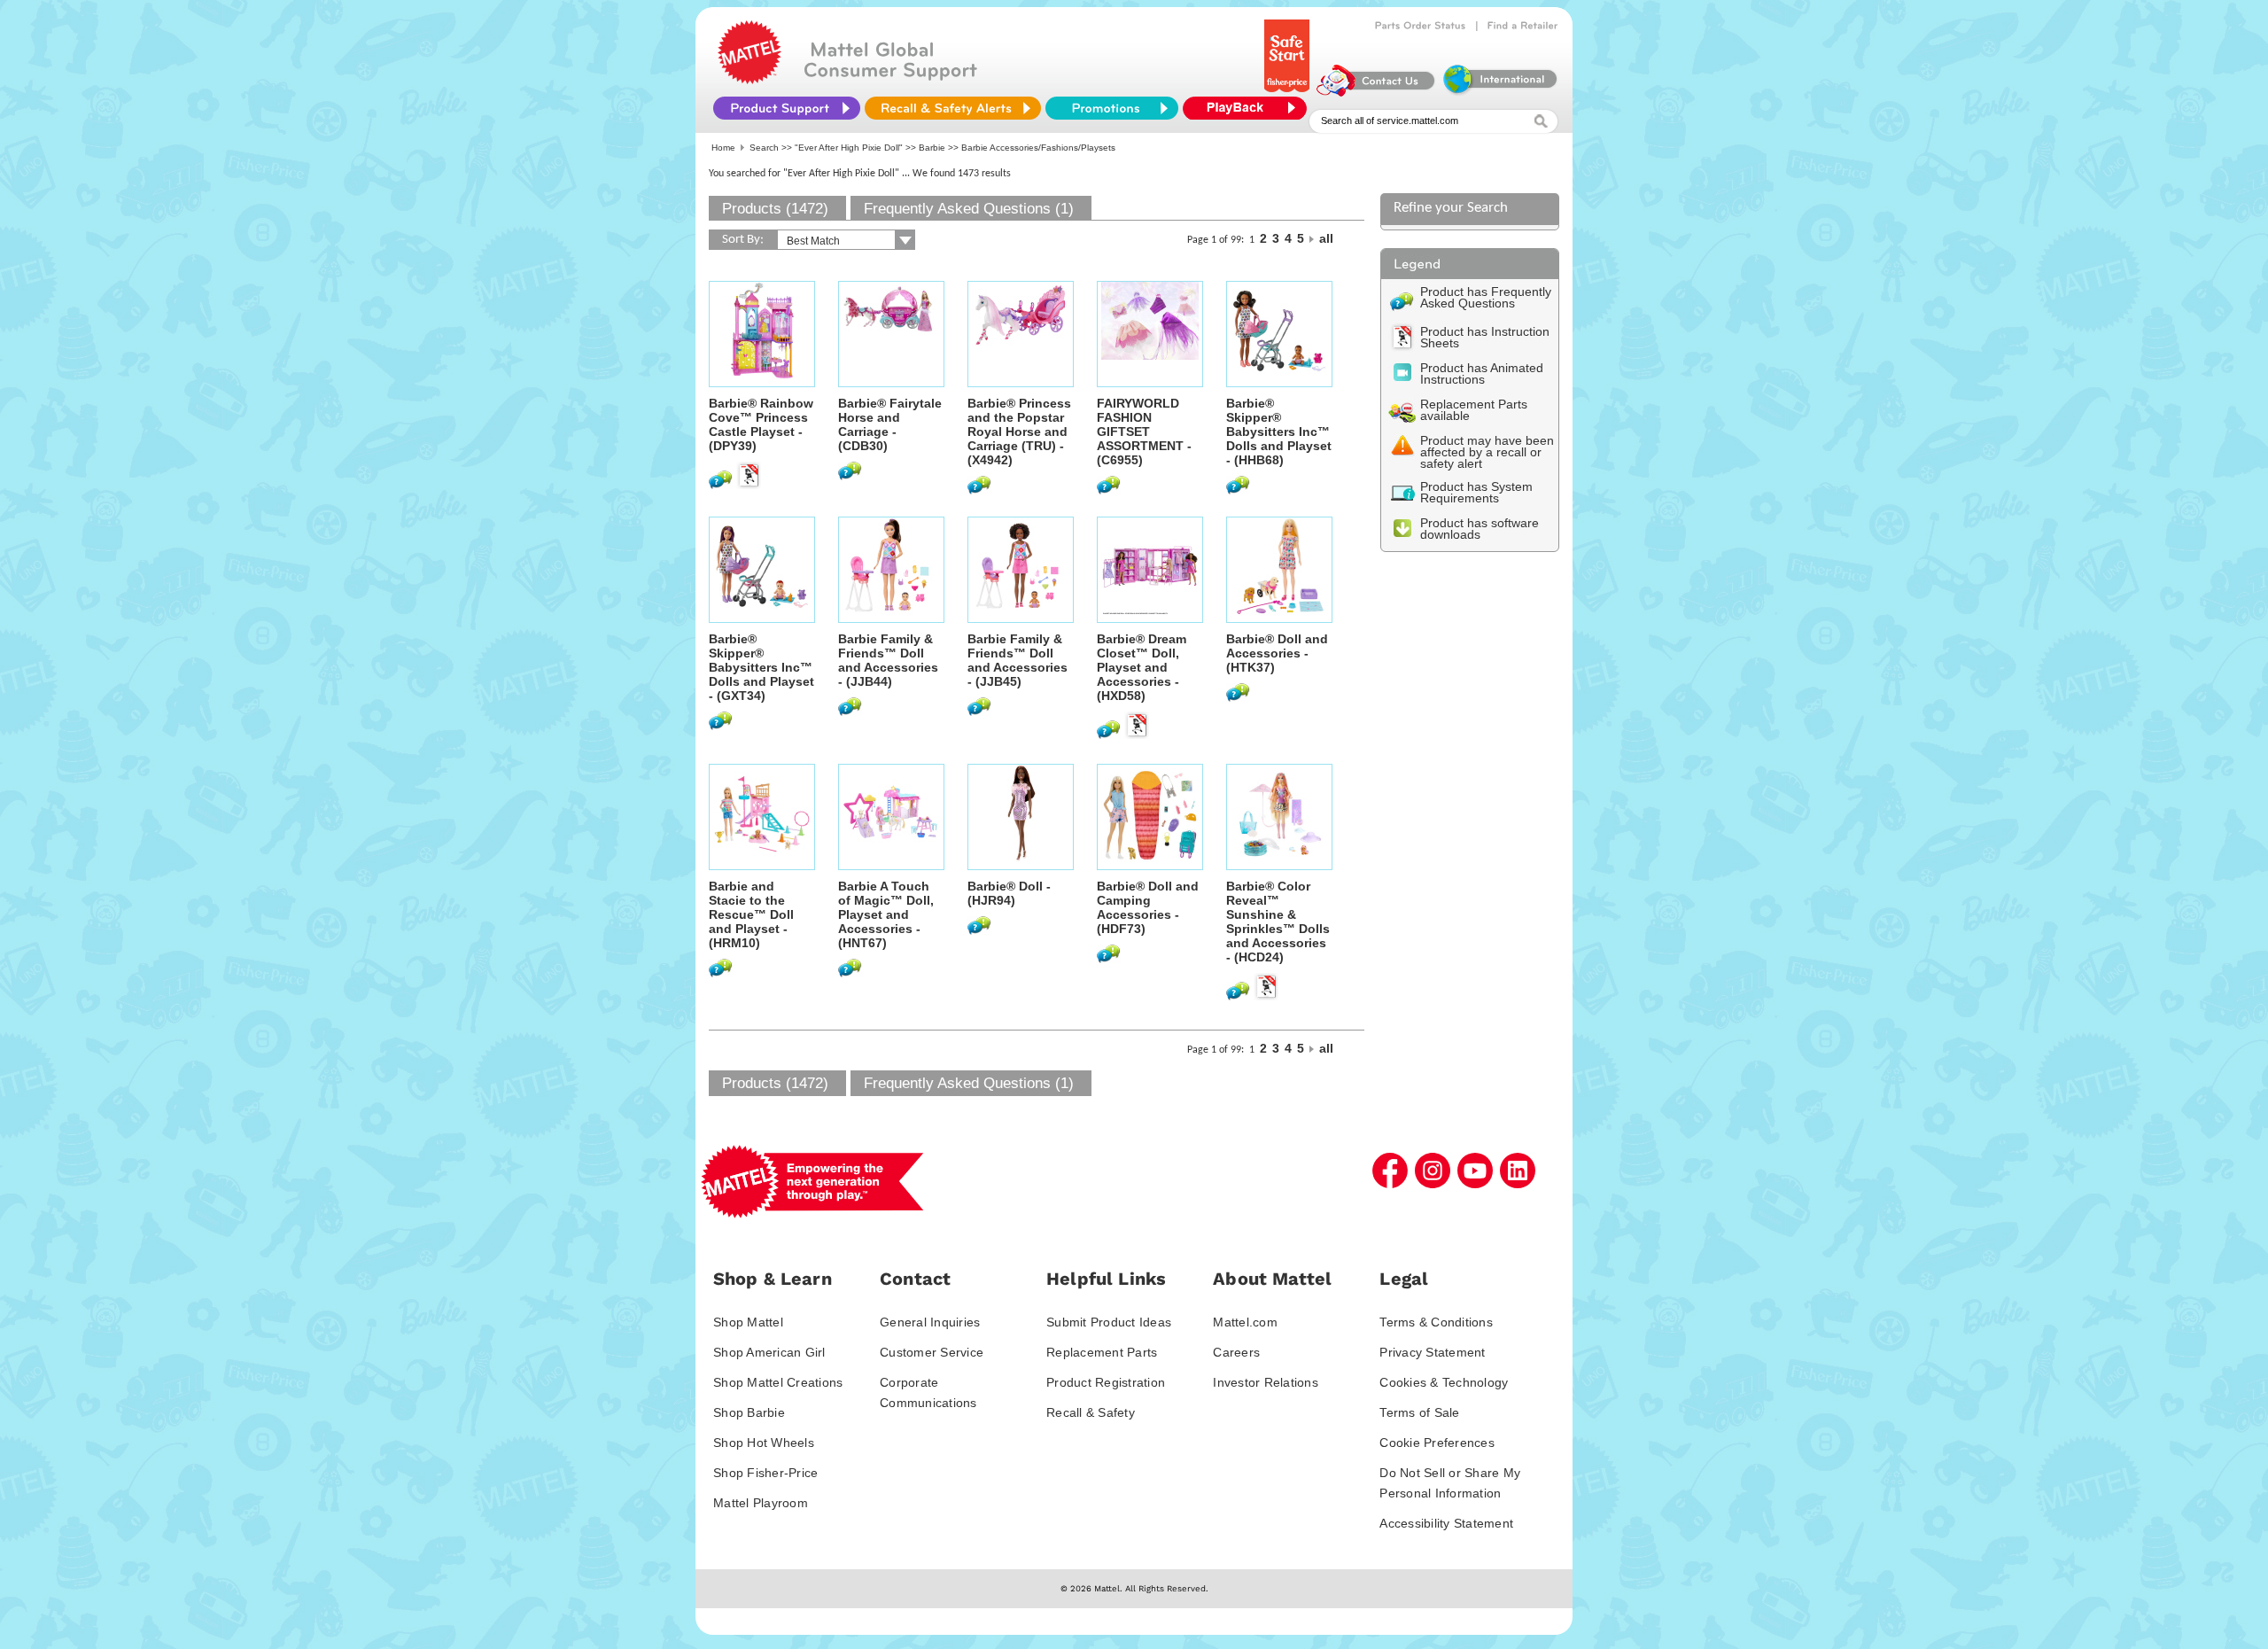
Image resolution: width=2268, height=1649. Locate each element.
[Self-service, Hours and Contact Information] (1376, 92)
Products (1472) (775, 209)
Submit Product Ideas (1109, 1322)
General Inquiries (930, 1322)
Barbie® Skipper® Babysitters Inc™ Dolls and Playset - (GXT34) (761, 667)
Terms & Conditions (1436, 1322)
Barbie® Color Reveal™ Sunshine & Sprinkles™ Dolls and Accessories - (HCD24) (1278, 922)
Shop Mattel (748, 1322)
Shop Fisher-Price (765, 1473)
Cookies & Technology (1444, 1382)
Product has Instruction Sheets (1485, 337)
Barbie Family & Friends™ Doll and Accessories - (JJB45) (1017, 660)
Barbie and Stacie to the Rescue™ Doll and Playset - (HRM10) (751, 914)
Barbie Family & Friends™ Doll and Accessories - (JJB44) (888, 660)
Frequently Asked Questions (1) (969, 209)
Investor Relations (1266, 1382)
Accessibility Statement (1446, 1523)
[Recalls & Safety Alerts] (953, 108)
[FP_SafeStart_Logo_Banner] (1289, 92)
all (1326, 238)
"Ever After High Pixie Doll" (849, 148)
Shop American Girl (769, 1352)
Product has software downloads (1480, 529)
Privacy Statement (1432, 1352)
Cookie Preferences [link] (1437, 1443)
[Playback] (1249, 108)
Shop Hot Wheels (764, 1443)
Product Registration (1106, 1382)
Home (723, 148)
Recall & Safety (1091, 1412)
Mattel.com (1245, 1322)
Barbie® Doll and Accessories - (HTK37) (1277, 653)
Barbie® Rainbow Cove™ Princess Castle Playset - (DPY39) (761, 424)
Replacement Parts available (1474, 410)
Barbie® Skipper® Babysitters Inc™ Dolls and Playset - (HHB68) (1279, 432)
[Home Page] (750, 80)
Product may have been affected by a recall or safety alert (1487, 452)
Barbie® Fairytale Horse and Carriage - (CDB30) (890, 424)
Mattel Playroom (761, 1503)
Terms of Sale (1419, 1412)
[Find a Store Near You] (1523, 26)
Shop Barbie (749, 1412)
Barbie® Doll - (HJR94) (1009, 893)
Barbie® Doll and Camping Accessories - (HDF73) (1148, 907)
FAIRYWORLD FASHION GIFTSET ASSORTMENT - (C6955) (1144, 432)
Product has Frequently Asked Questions (1486, 297)
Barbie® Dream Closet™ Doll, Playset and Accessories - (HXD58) (1142, 667)
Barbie (932, 148)
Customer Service (932, 1352)
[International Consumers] (1499, 92)
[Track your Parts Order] (1421, 26)
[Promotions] (1112, 108)
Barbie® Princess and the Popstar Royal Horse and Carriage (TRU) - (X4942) (1019, 432)
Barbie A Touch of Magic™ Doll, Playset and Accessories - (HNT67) (886, 914)
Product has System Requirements (1476, 492)
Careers (1236, 1352)
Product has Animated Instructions (1482, 373)
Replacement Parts (1102, 1352)
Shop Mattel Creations (778, 1382)
